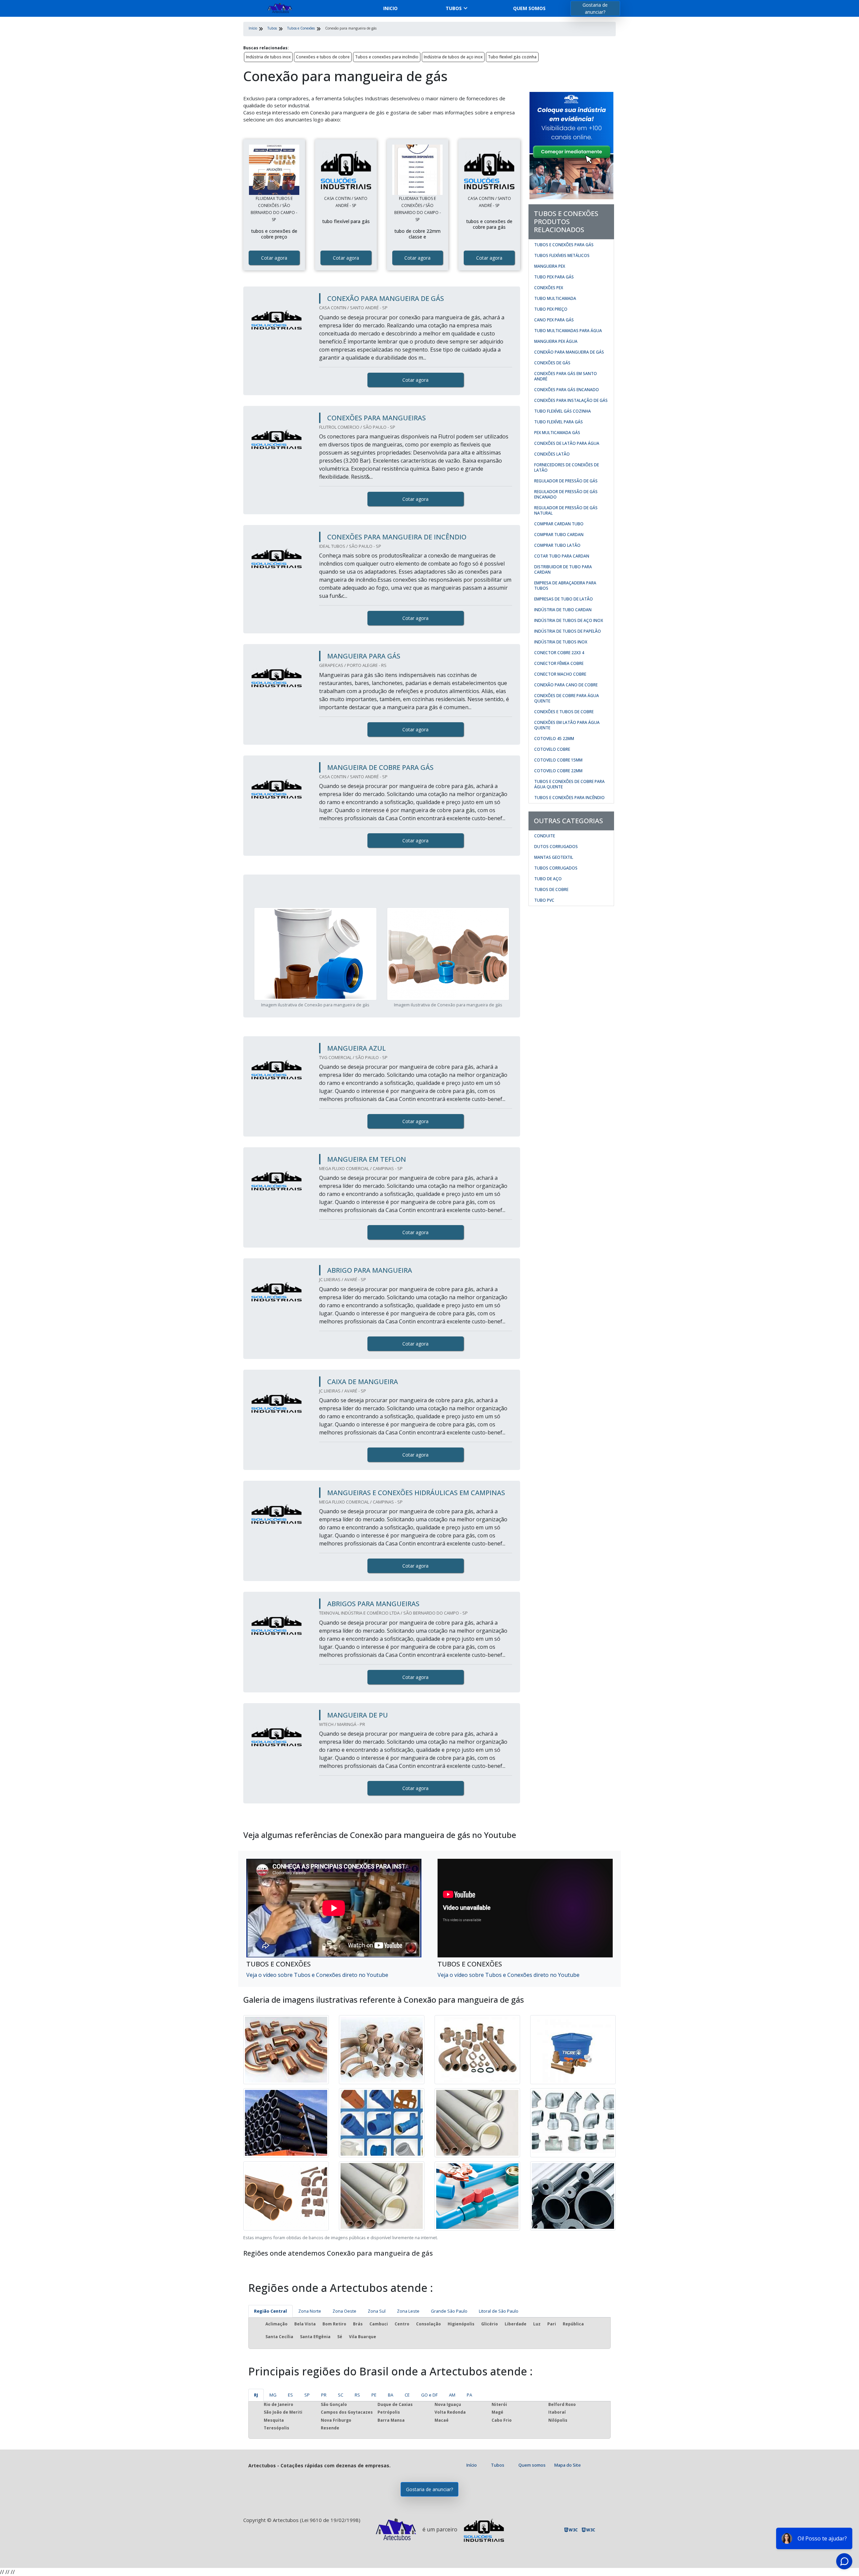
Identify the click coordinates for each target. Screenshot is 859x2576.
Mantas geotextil (554, 857)
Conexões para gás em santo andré (566, 376)
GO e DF (429, 2395)
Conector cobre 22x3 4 (559, 653)
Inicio (390, 8)
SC (341, 2395)
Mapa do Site (568, 2465)
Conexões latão (552, 454)
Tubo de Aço (548, 879)
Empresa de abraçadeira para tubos (565, 586)
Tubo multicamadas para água (568, 331)
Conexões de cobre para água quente (567, 698)
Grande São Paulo (449, 2311)
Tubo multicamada (555, 298)
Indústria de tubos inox (268, 57)
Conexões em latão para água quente (567, 725)
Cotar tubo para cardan (562, 556)
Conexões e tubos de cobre (323, 57)
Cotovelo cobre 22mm (558, 771)
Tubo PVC (544, 900)
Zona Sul (377, 2311)
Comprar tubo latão (557, 545)
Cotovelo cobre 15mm (558, 760)
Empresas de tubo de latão (564, 599)
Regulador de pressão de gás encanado (566, 494)
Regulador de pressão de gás (566, 481)
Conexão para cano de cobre (566, 685)
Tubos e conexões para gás (564, 245)
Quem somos (529, 8)
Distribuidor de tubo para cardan (563, 569)
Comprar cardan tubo (559, 524)
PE (374, 2395)
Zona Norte (310, 2311)
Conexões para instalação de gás (571, 400)
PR (324, 2395)
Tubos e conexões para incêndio (387, 57)
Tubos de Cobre (551, 889)
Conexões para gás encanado (567, 390)
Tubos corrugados (556, 868)
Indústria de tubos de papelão (568, 631)
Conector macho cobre (560, 674)
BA (391, 2395)
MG (273, 2395)
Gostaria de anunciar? (595, 8)
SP (307, 2395)
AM (452, 2395)
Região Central (270, 2311)
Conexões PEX (549, 288)
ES (290, 2395)
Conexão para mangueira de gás (569, 352)
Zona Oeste (344, 2311)
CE (407, 2395)
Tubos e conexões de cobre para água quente (569, 784)
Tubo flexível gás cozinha (512, 57)
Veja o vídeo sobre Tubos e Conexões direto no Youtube (317, 1975)
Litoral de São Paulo (499, 2311)
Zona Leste (408, 2311)
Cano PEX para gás (554, 320)
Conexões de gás (552, 363)
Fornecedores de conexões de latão (567, 467)
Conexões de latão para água (567, 443)
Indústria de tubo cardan (563, 610)
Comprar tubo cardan (559, 535)
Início (472, 2465)
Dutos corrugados (556, 847)
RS (357, 2395)
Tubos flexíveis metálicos (562, 255)
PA (469, 2395)
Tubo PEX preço (551, 309)
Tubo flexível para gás (559, 422)
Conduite (545, 836)
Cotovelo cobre (552, 749)
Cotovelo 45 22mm (554, 739)
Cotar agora (274, 258)
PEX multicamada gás (557, 433)
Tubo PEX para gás (554, 277)
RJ (256, 2395)
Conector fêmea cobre (559, 663)
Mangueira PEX (550, 266)
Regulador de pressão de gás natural (566, 510)
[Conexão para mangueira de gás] (274, 170)
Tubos (454, 8)
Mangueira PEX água (556, 341)
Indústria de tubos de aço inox (453, 57)
